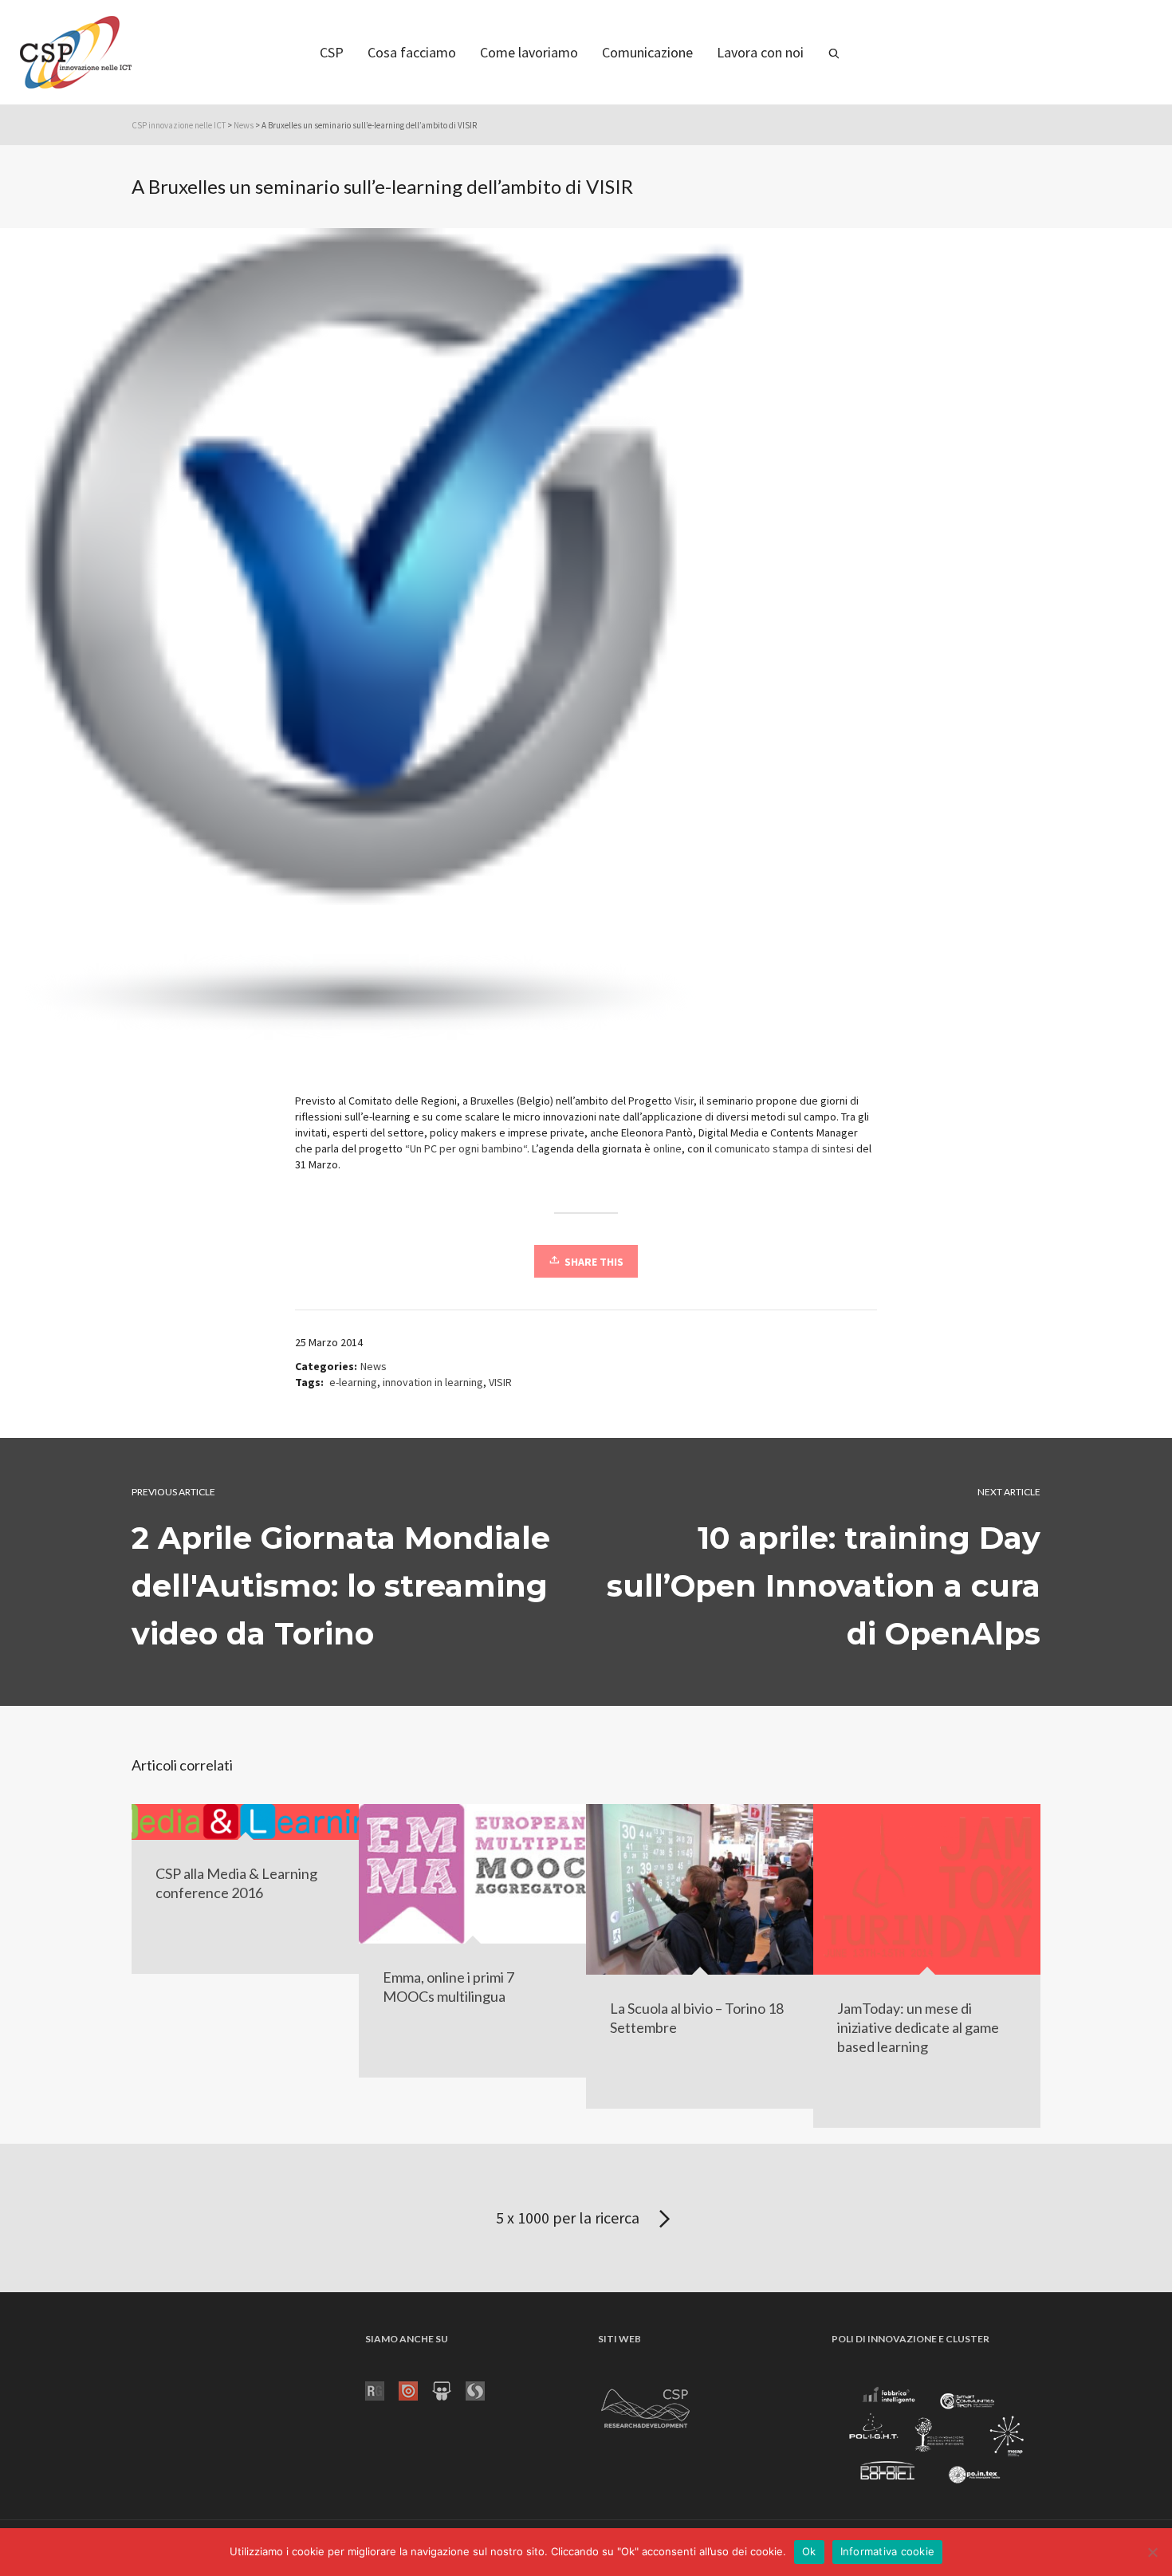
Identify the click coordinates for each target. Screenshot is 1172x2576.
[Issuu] (415, 2389)
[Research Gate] (382, 2389)
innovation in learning (433, 1382)
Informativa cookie (888, 2551)
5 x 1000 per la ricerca (569, 2218)
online (667, 1148)
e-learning (353, 1382)
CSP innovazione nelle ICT (179, 125)
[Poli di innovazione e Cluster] (936, 2437)
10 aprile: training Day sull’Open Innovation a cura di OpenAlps (824, 1586)
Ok (809, 2551)
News (244, 125)
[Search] (834, 52)
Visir (684, 1101)
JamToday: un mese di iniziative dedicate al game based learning (918, 2027)
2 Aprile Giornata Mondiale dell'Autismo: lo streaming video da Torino (341, 1586)
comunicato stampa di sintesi (785, 1148)
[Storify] (482, 2389)
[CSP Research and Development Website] (646, 2405)
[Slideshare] (449, 2389)
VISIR (500, 1382)
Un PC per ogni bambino (466, 1148)
